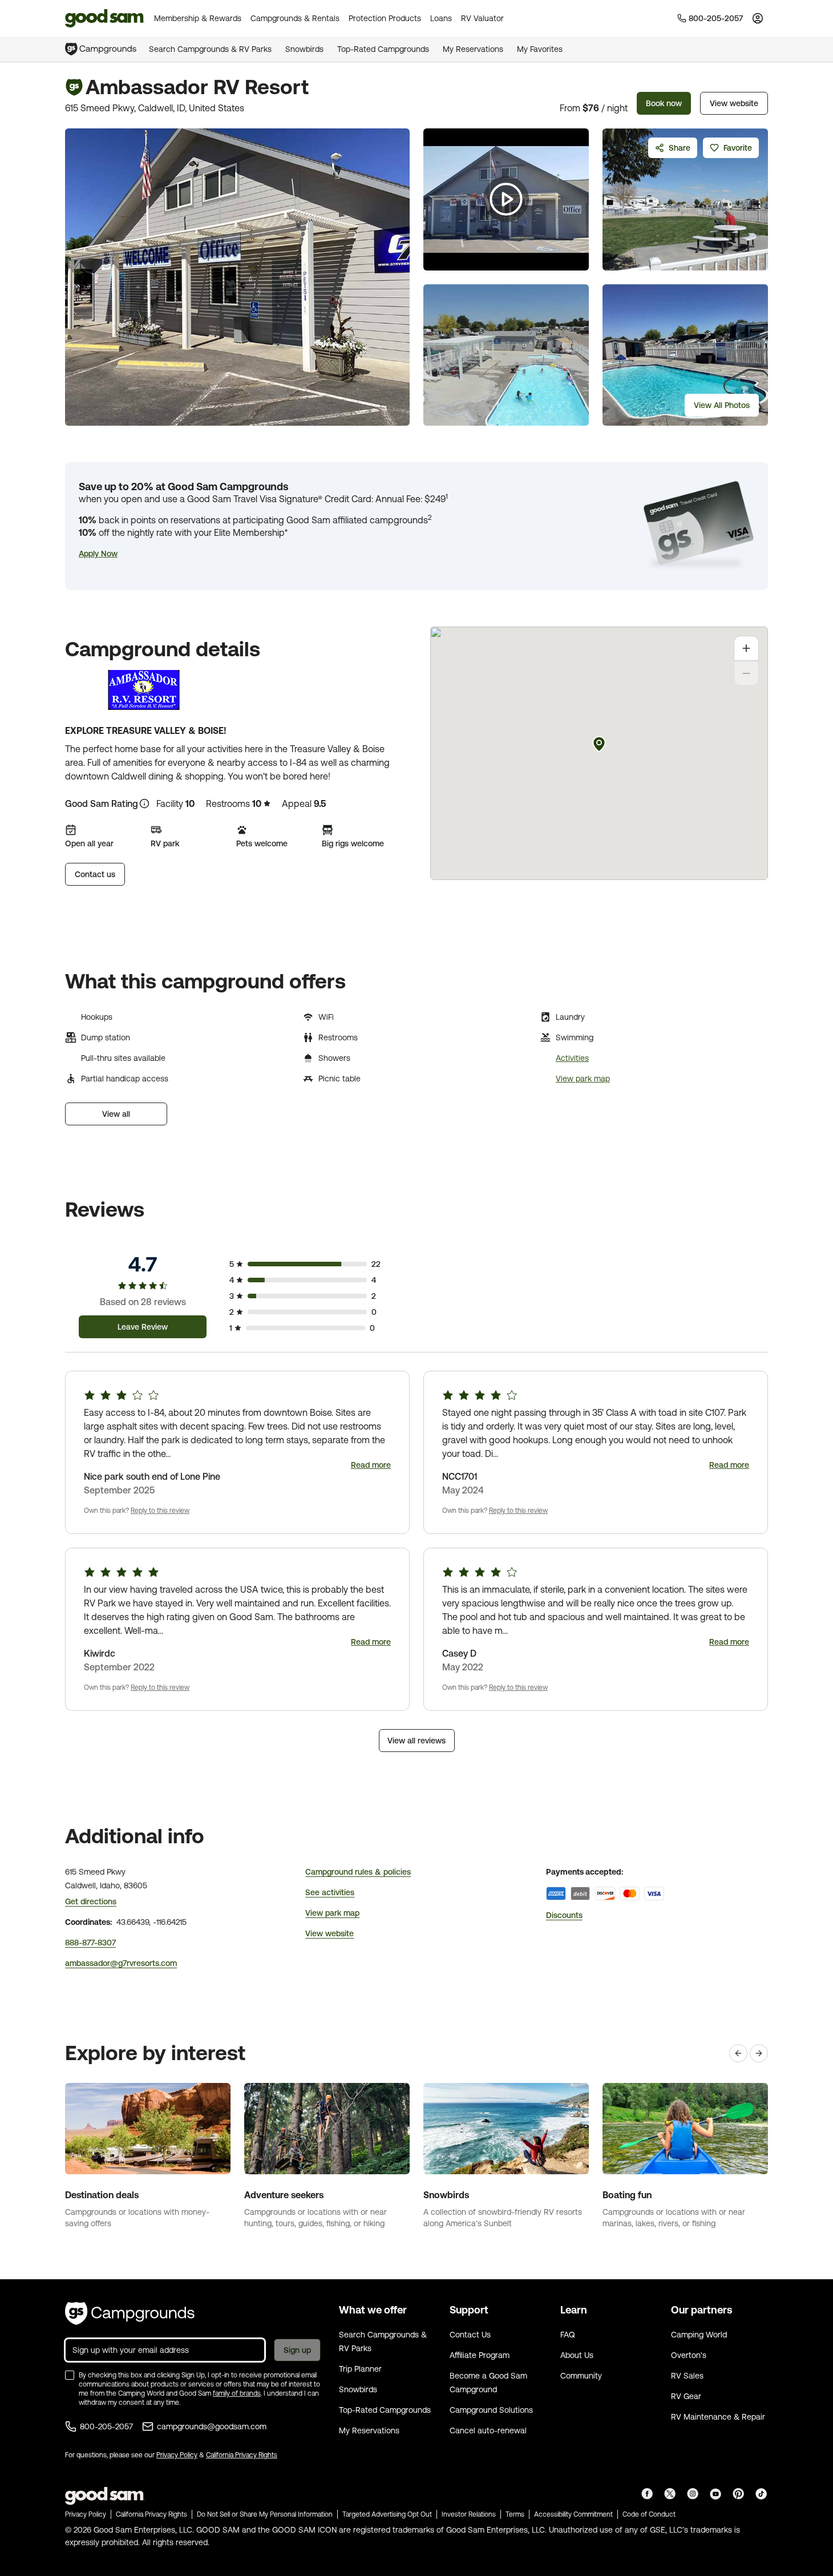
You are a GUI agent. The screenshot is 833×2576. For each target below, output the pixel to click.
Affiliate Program (480, 2355)
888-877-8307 (90, 1943)
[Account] (758, 18)
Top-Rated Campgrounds (383, 49)
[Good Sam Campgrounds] (130, 2313)
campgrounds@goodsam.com (212, 2426)
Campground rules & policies (358, 1872)
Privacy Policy (177, 2455)
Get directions (91, 1901)
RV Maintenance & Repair (718, 2417)
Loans (441, 18)
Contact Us (470, 2335)
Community (581, 2376)
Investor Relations (469, 2514)
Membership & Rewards (198, 18)
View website (734, 103)
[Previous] (738, 2053)
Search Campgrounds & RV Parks (210, 49)
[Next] (759, 2053)
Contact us (95, 874)
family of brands (237, 2393)
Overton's (689, 2355)
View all (116, 1114)
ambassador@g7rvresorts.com (121, 1963)
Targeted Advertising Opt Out (387, 2514)
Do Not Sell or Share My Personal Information (265, 2514)
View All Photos (722, 405)
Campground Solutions (491, 2410)
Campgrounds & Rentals (295, 18)
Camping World (699, 2335)
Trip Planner (360, 2369)
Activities (572, 1058)
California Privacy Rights (242, 2455)
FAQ (568, 2335)
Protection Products (385, 18)
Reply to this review (160, 1511)
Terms (515, 2514)
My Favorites (540, 49)
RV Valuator (482, 18)
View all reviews (416, 1741)
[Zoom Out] (746, 673)
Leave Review (143, 1327)
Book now (664, 103)
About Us (577, 2355)
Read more (371, 1465)
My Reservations (473, 49)
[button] (98, 554)
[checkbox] (70, 2375)
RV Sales (687, 2376)
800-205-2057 (106, 2426)
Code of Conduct (649, 2514)
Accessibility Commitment (573, 2514)
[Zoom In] (746, 648)
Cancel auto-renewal (488, 2430)
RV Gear (686, 2396)
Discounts (564, 1915)
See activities (330, 1892)
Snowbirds (304, 49)
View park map (583, 1079)
